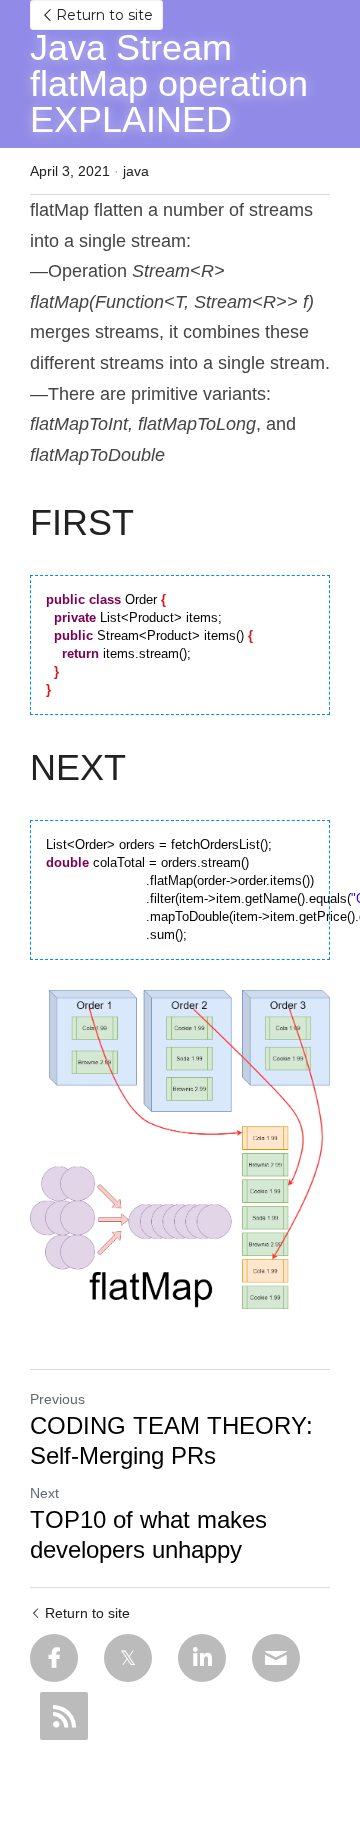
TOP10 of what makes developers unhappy (148, 1534)
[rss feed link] (64, 1716)
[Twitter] (128, 1658)
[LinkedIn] (202, 1658)
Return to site (104, 15)
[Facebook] (54, 1658)
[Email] (276, 1658)
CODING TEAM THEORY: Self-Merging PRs (171, 1440)
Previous (57, 1399)
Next (44, 1493)
